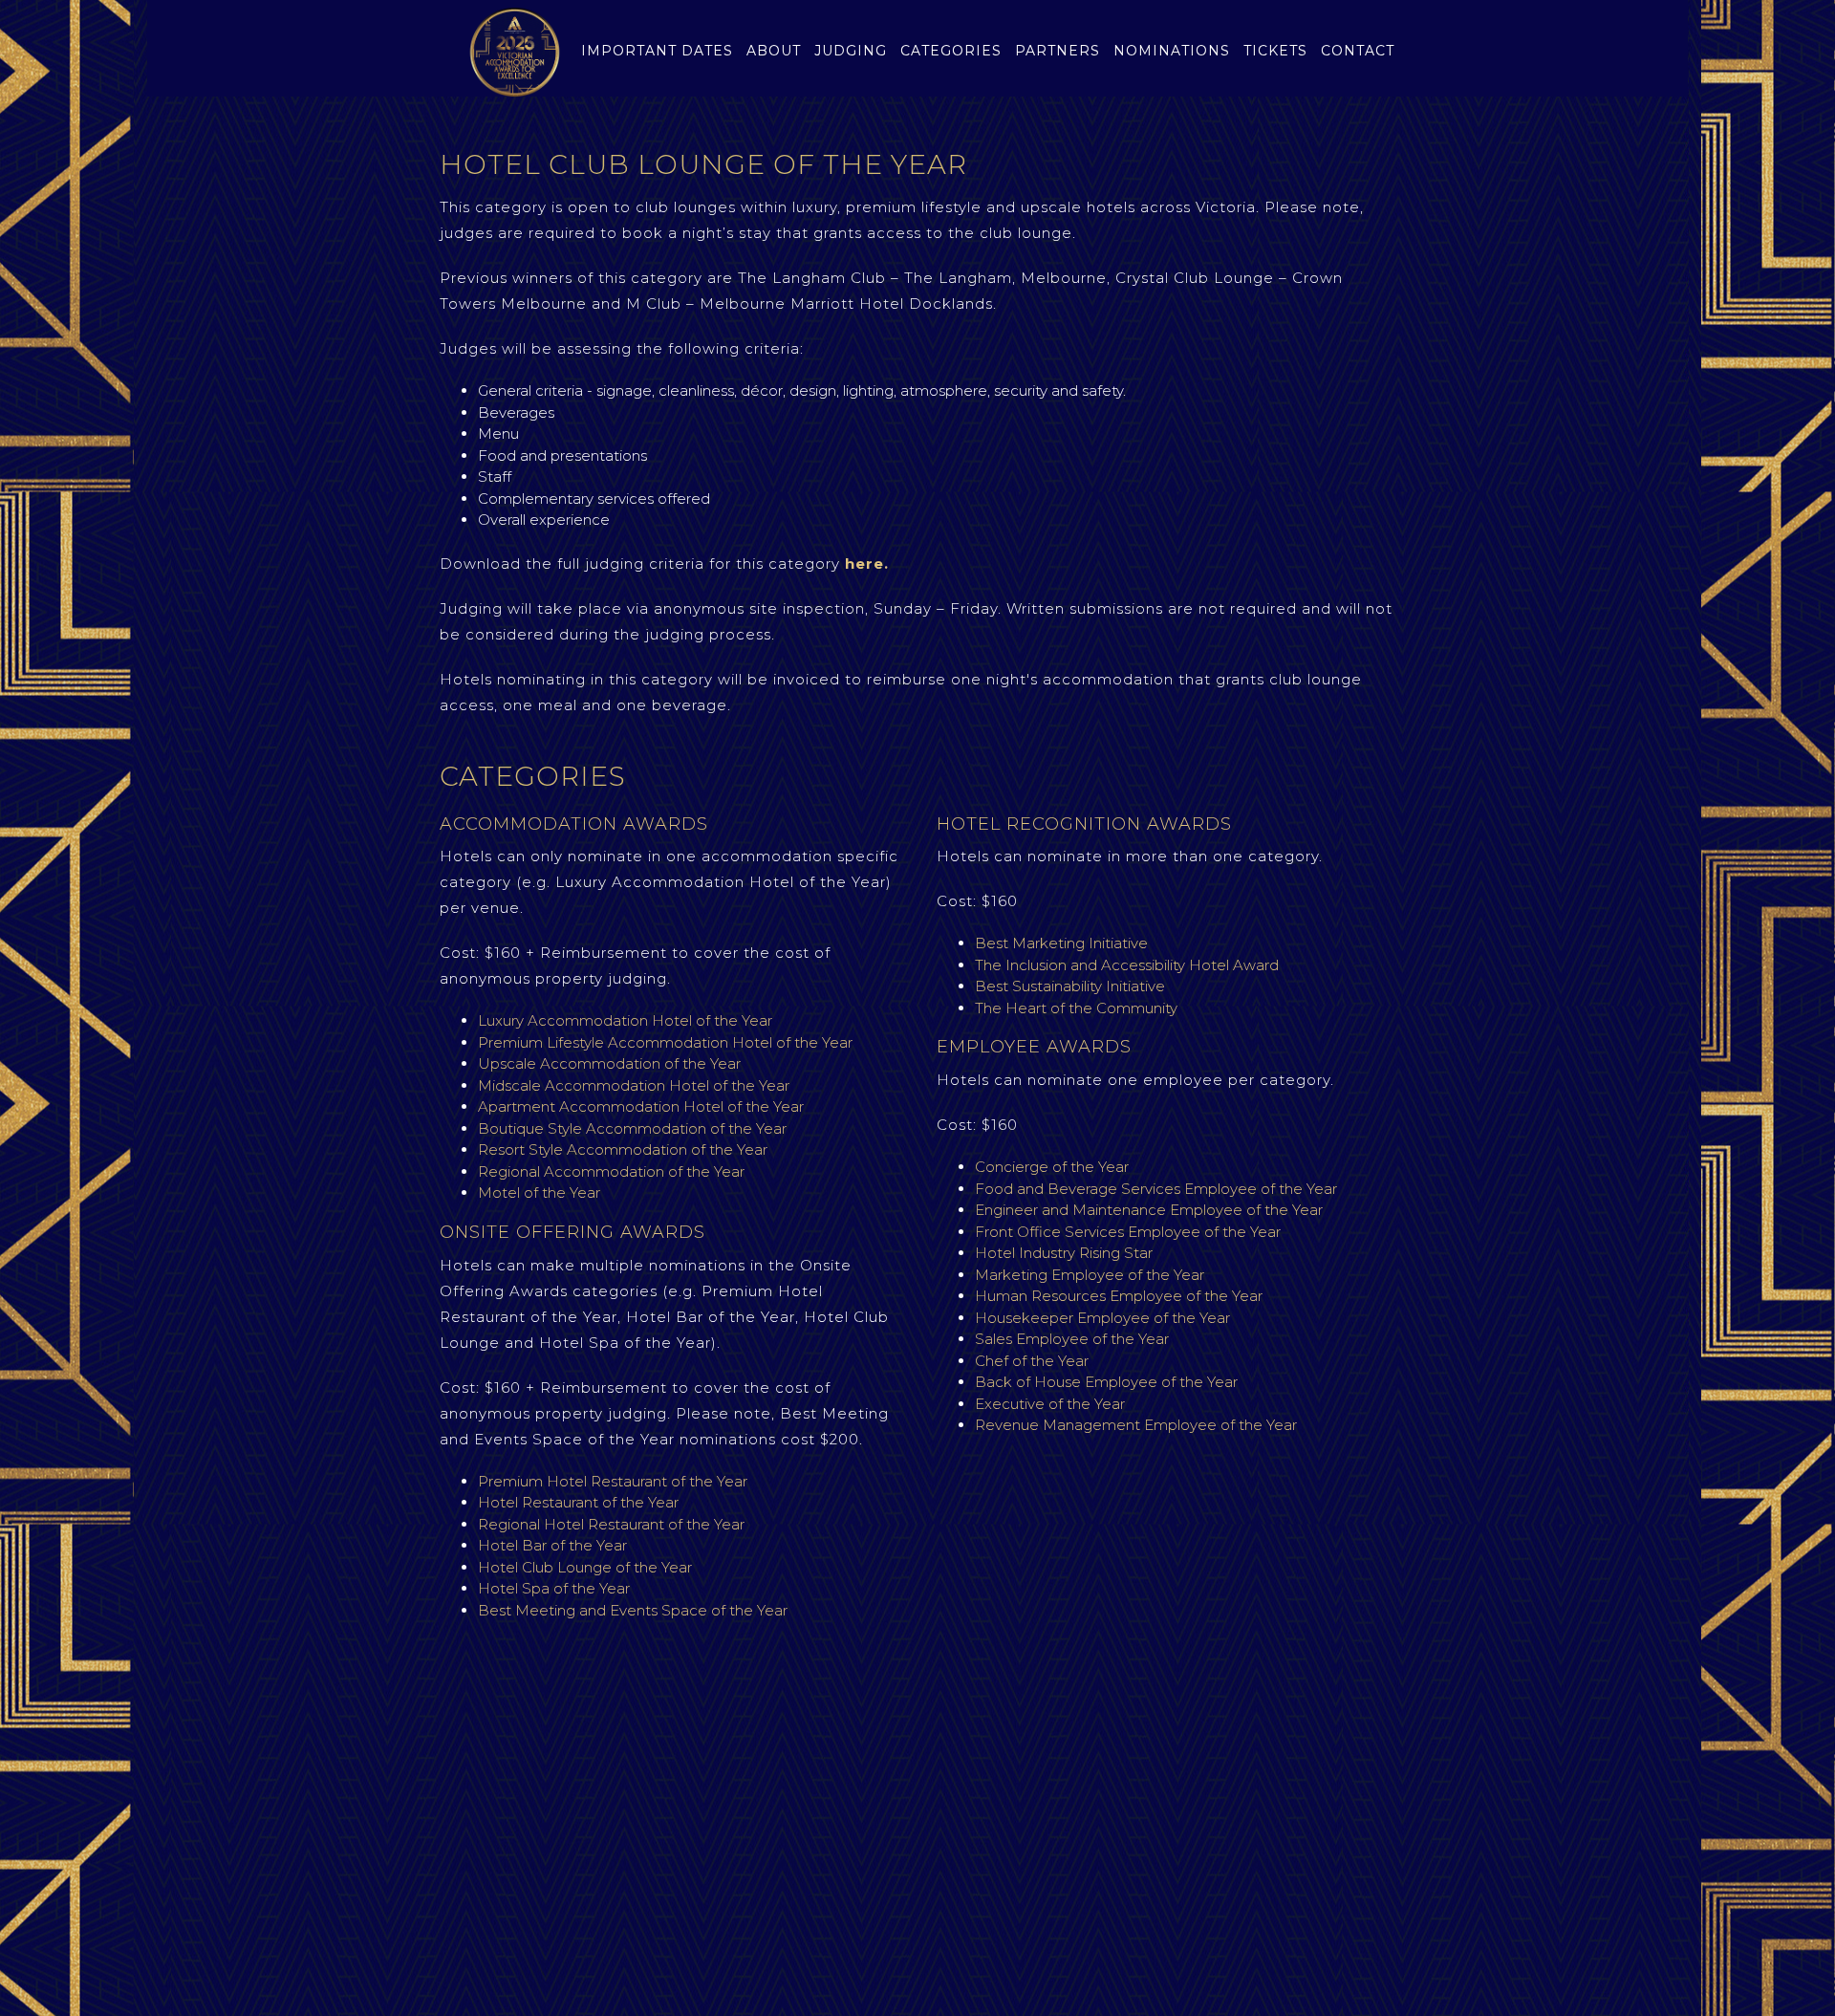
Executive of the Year (1050, 1404)
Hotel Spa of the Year (554, 1588)
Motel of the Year (539, 1192)
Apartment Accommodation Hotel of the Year (641, 1106)
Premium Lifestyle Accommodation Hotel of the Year (665, 1042)
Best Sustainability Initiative (1070, 986)
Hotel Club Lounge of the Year (585, 1567)
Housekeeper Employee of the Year (1102, 1318)
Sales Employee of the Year (1072, 1339)
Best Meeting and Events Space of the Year (633, 1610)
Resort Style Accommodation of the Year (623, 1149)
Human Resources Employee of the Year (1119, 1296)
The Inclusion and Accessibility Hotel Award (1127, 965)
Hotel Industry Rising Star (1064, 1253)
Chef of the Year (1032, 1361)
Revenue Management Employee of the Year (1136, 1425)
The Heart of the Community (1076, 1008)
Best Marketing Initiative (1061, 943)
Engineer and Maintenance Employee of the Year (1149, 1210)
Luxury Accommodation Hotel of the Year (627, 1020)
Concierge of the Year (1054, 1167)
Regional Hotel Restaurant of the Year (611, 1524)
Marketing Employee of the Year (1090, 1275)
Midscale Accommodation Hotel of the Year (634, 1085)
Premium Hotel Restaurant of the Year (613, 1481)
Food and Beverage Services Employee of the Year (1156, 1189)
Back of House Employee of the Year (1106, 1382)
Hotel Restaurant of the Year (578, 1502)
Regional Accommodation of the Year (611, 1171)
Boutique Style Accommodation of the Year (632, 1128)
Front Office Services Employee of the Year (1128, 1232)
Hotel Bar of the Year (554, 1545)
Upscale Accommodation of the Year (611, 1063)
